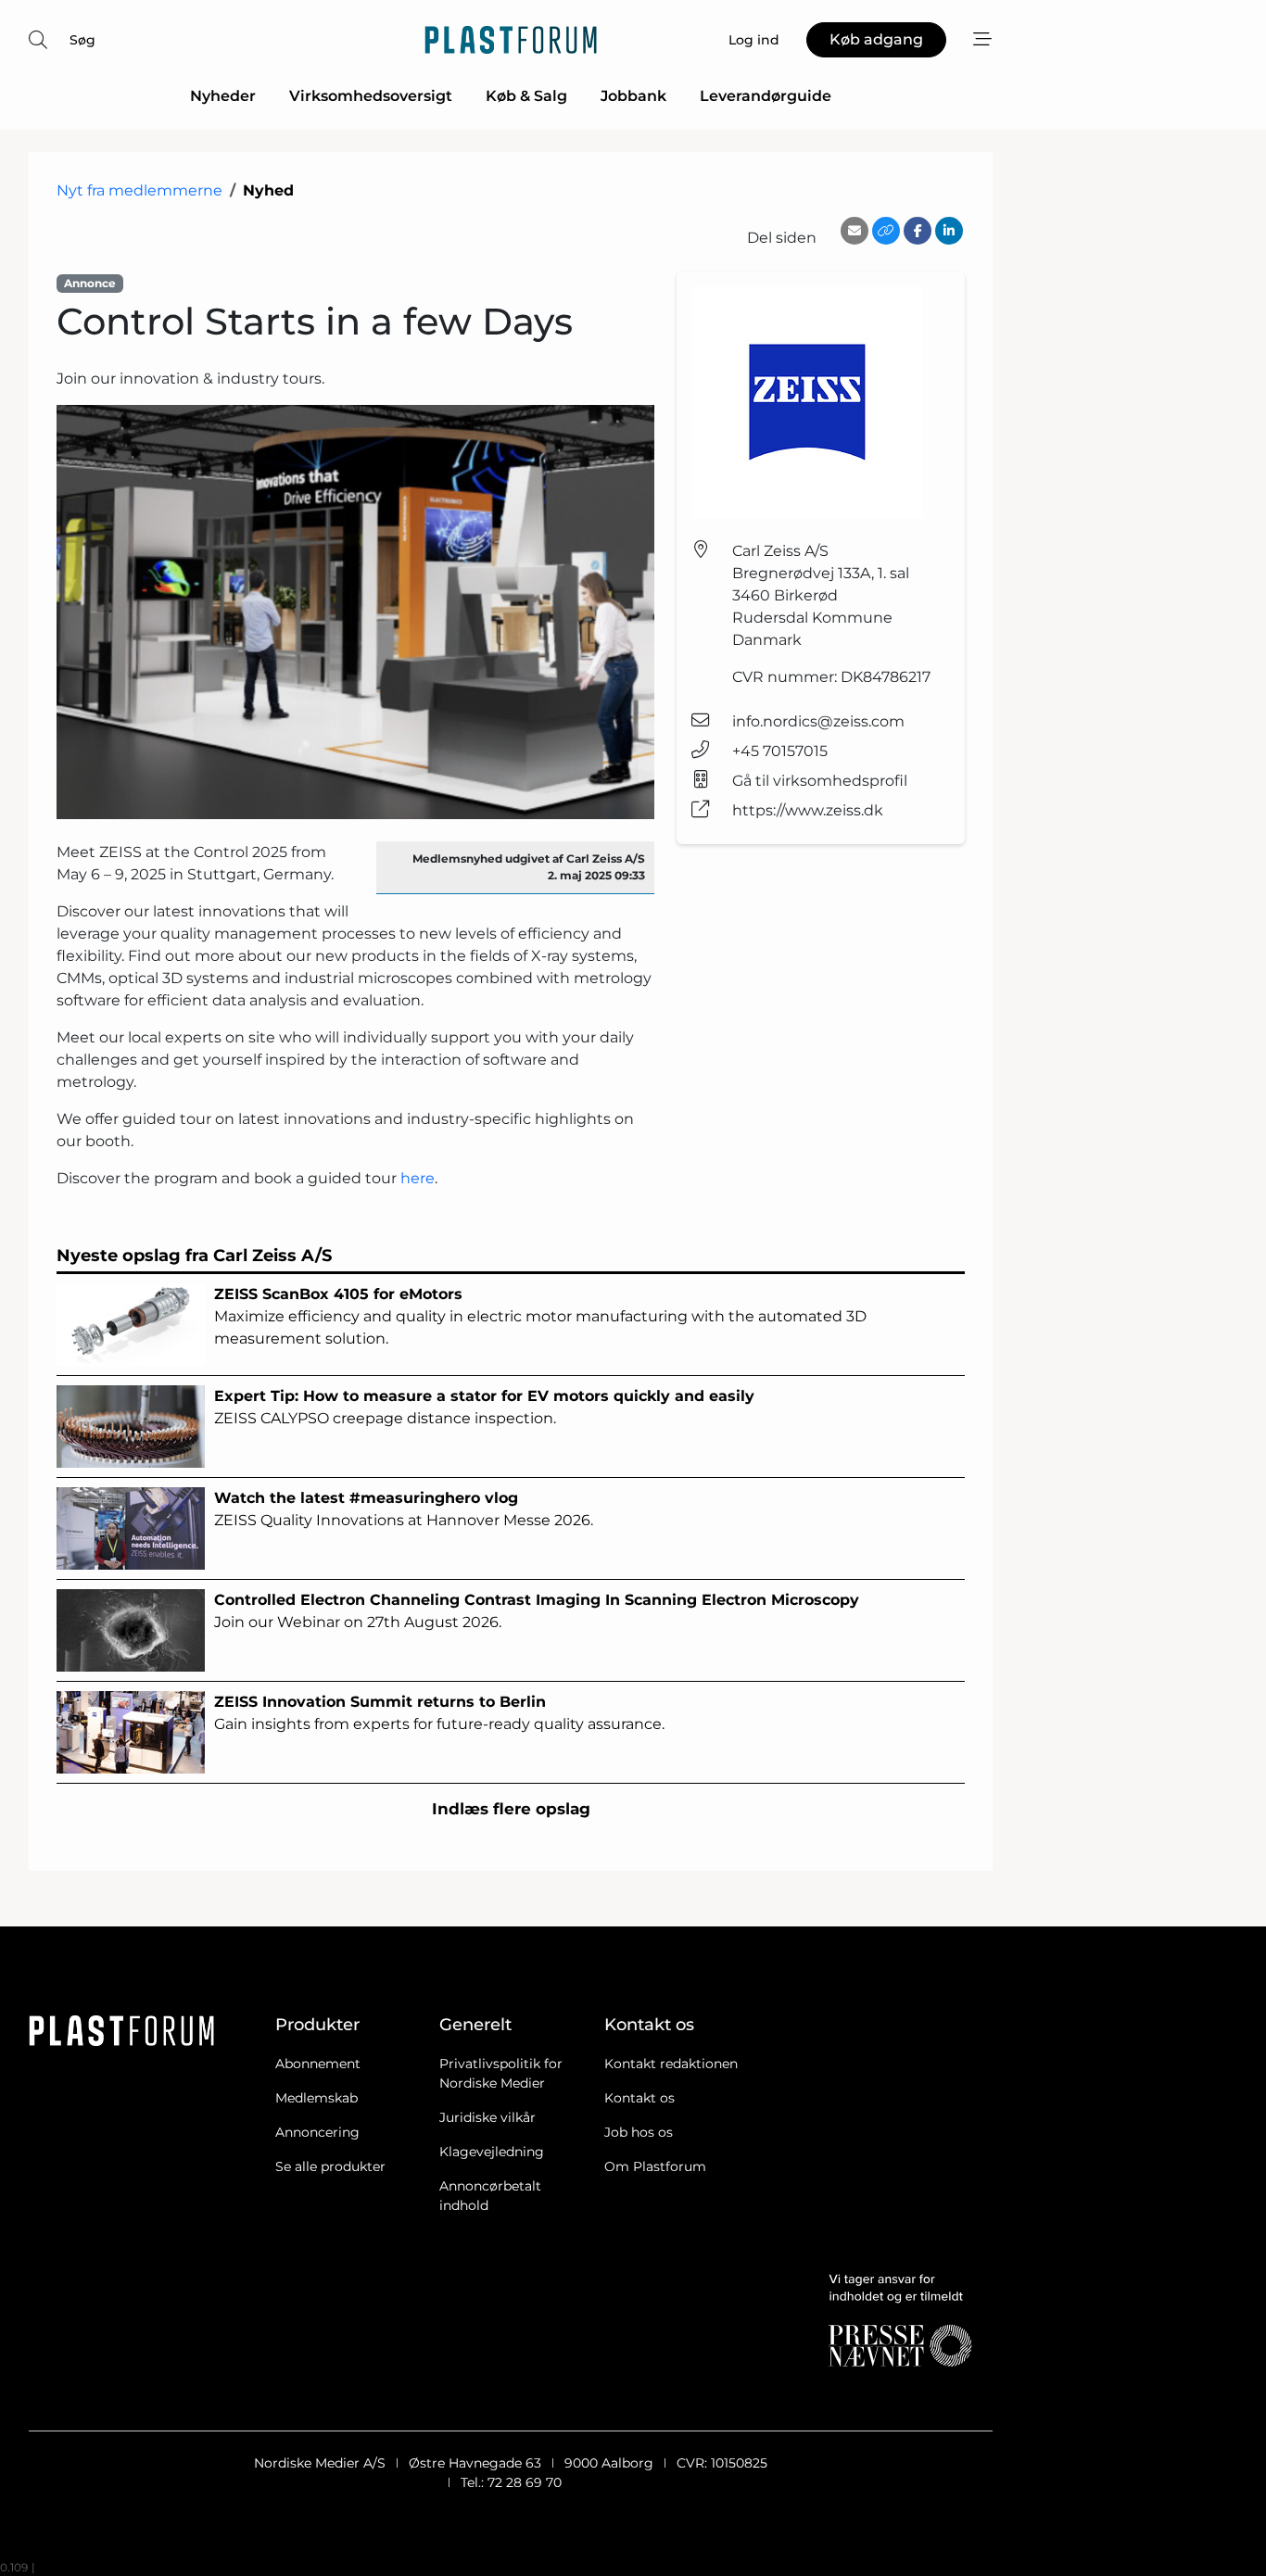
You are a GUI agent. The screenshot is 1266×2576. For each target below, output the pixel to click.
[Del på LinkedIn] (949, 231)
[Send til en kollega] (855, 231)
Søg (82, 40)
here (418, 1178)
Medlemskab (316, 2098)
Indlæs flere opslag (511, 1809)
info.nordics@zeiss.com (818, 721)
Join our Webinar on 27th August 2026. (537, 1611)
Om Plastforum (655, 2166)
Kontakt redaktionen (671, 2064)
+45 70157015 (780, 751)
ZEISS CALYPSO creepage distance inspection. (484, 1407)
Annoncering (317, 2132)
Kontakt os (639, 2098)
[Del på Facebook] (918, 231)
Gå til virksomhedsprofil (820, 781)
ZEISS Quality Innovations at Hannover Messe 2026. (404, 1509)
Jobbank (633, 96)
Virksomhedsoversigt (371, 96)
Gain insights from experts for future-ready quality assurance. (439, 1713)
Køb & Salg (526, 96)
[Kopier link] (886, 231)
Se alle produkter (330, 2166)
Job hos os (639, 2132)
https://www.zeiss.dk (808, 810)
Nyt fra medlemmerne (139, 190)
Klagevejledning (492, 2152)
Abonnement (318, 2064)
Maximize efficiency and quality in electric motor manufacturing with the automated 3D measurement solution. (540, 1316)
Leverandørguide (766, 96)
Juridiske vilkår (487, 2117)
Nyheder (223, 96)
